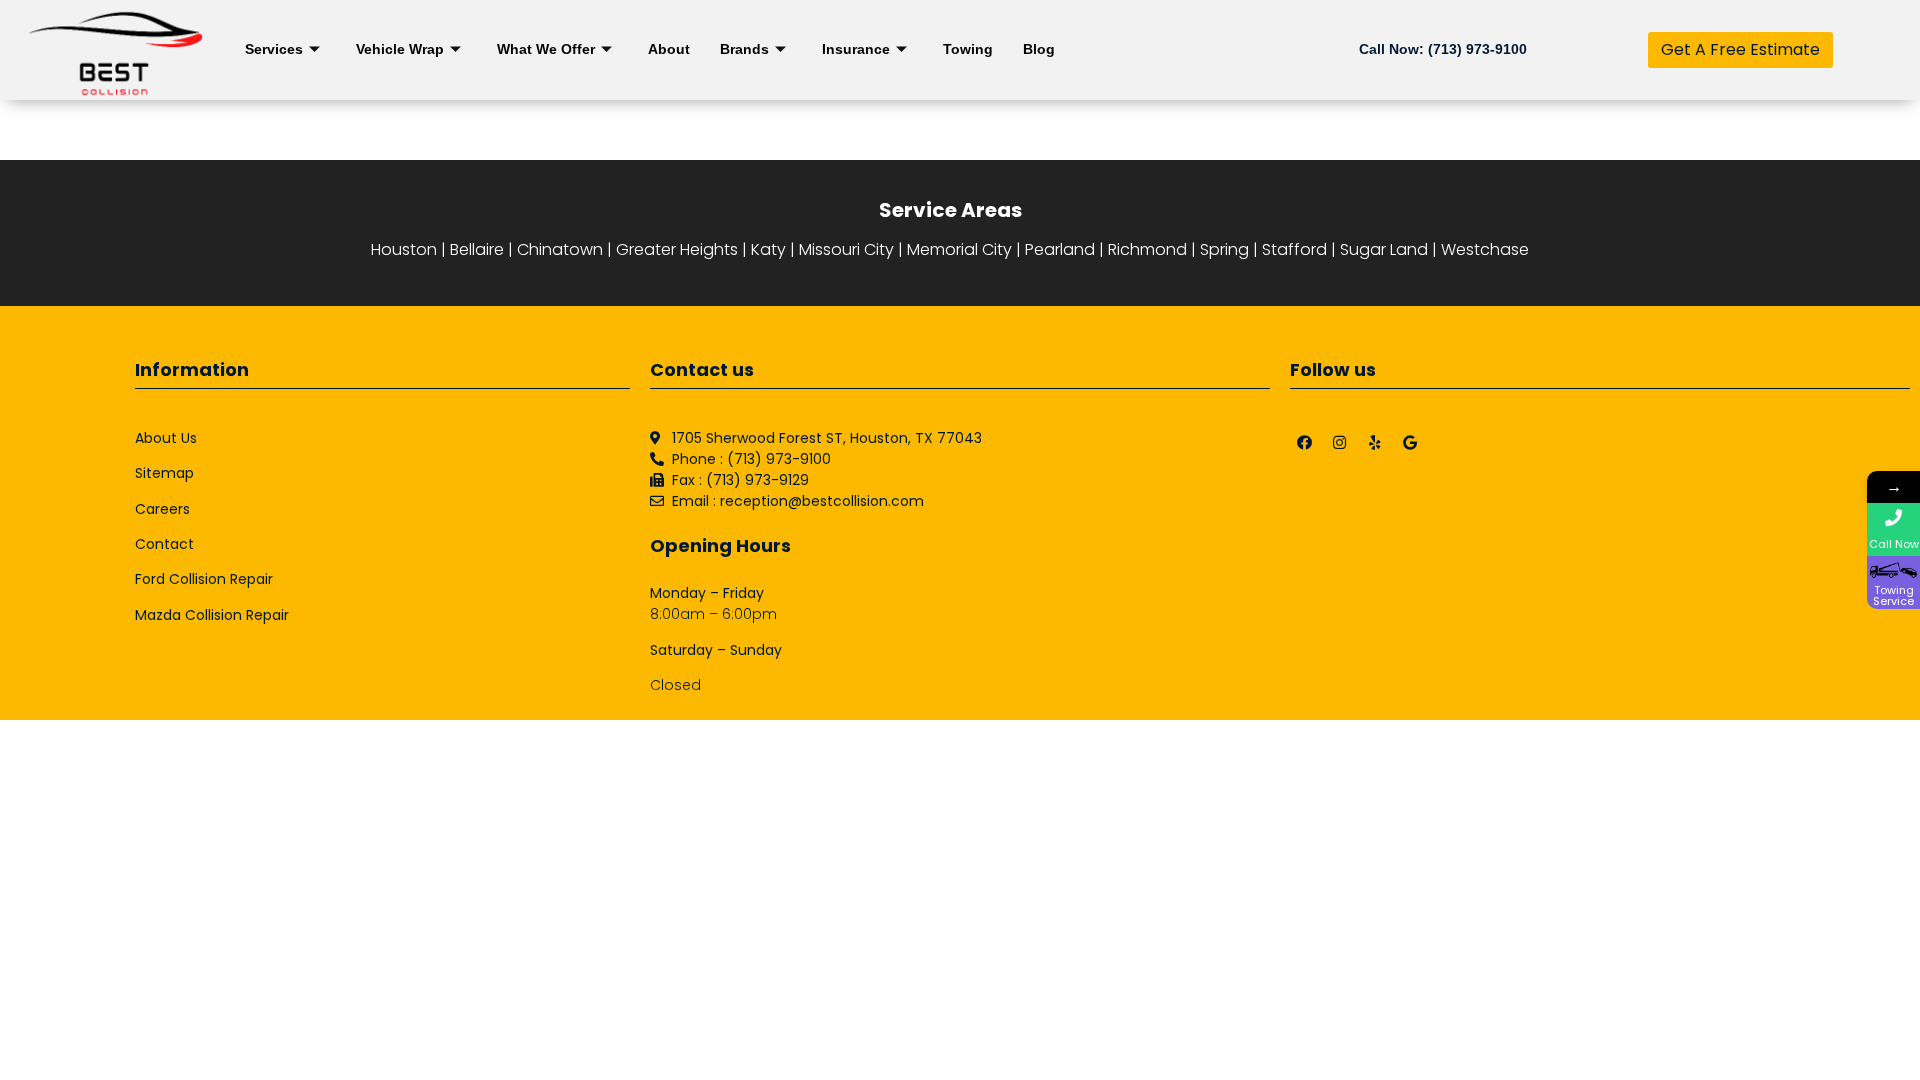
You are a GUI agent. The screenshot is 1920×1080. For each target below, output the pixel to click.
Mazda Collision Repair (212, 615)
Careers (162, 509)
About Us (166, 438)
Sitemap (164, 473)
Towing (968, 49)
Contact (164, 544)
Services (274, 49)
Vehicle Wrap (400, 49)
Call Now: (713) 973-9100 (1443, 49)
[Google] (1410, 443)
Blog (1039, 49)
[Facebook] (1305, 443)
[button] (1740, 50)
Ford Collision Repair (204, 579)
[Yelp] (1375, 443)
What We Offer (546, 49)
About (669, 49)
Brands (744, 49)
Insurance (856, 49)
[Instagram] (1340, 443)
